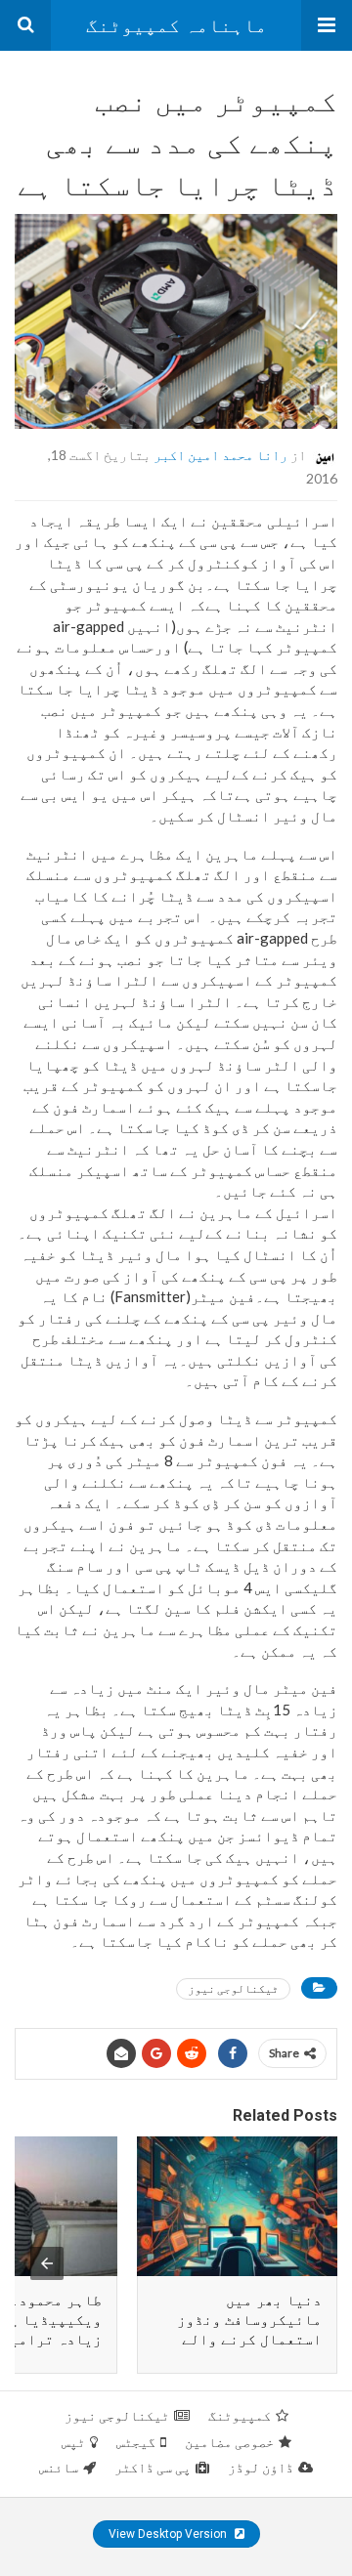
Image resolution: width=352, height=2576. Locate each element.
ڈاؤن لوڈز (261, 2468)
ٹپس (73, 2442)
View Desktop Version (169, 2534)
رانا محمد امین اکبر (220, 454)
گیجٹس (136, 2442)
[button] (327, 25)
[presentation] (47, 2263)
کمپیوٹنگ (240, 2416)
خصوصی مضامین (229, 2442)
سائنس (59, 2468)
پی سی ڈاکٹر (153, 2468)
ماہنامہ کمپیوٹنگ (176, 25)
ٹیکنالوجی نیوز (233, 1988)
